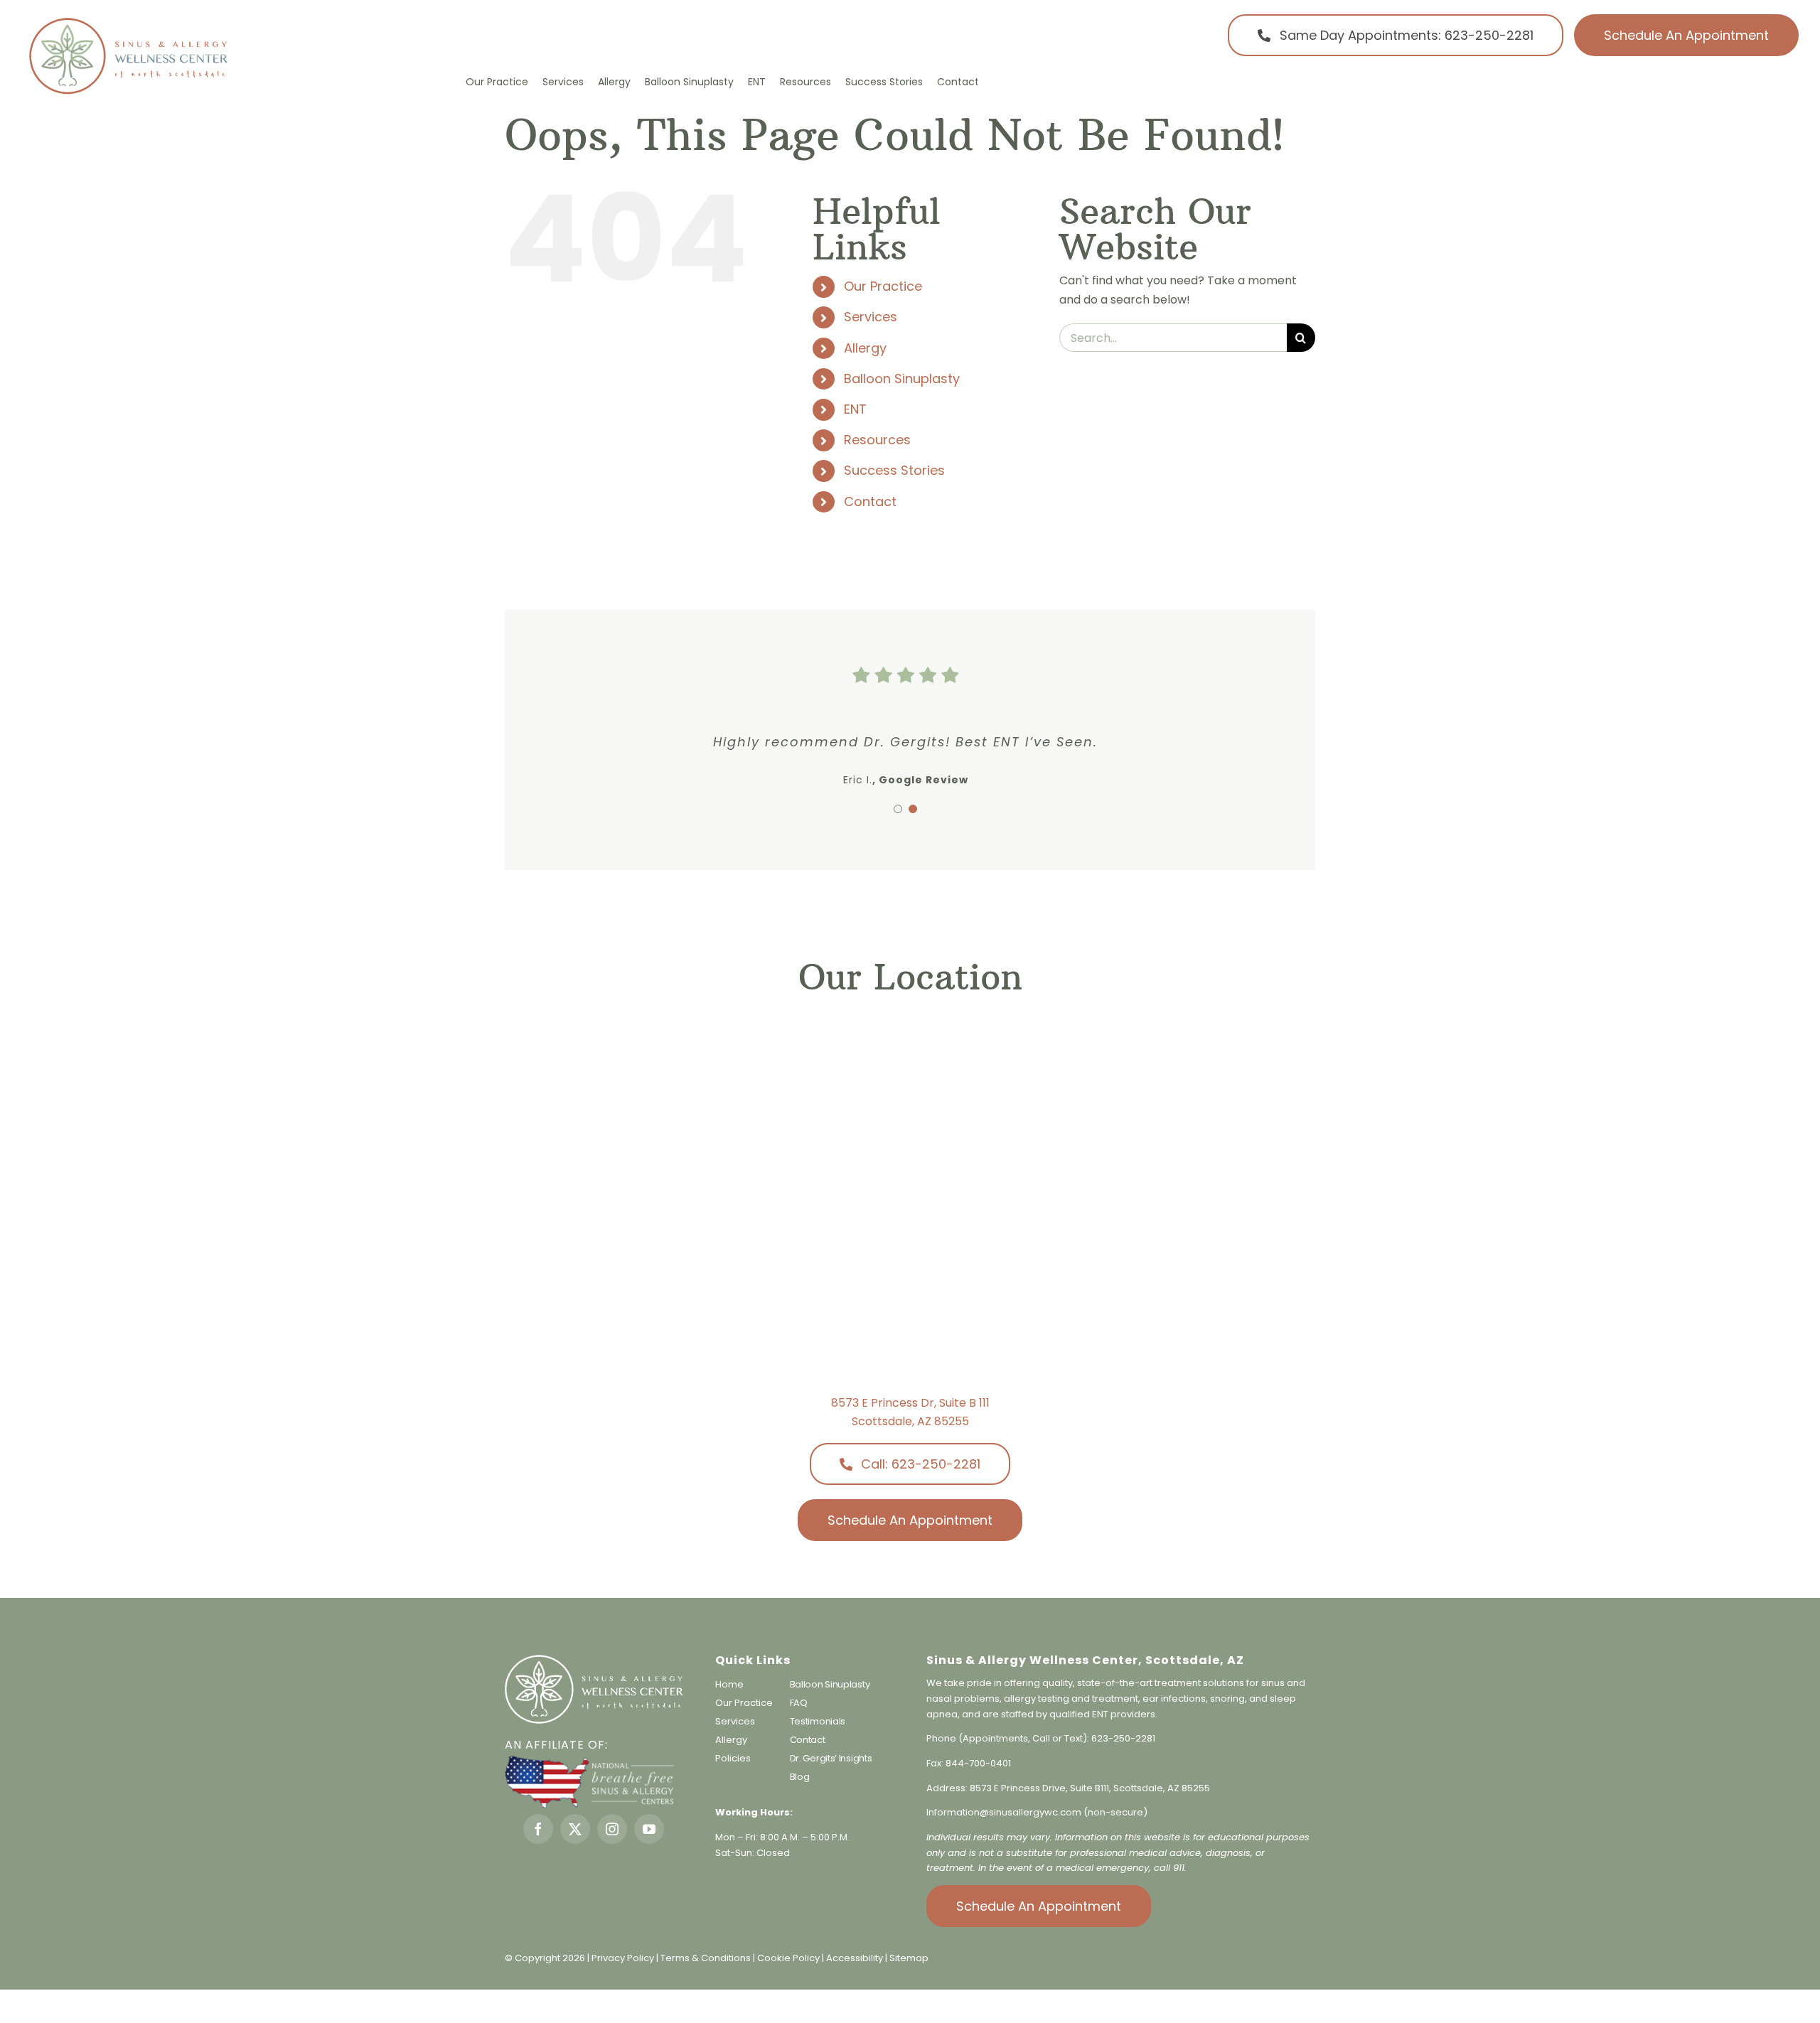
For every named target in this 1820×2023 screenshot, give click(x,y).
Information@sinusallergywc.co (999, 1812)
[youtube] (649, 1829)
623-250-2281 (1123, 1738)
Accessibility (855, 1958)
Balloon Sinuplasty (902, 379)
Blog (800, 1777)
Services (871, 317)
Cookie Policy (789, 1958)
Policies (733, 1758)
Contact (870, 501)
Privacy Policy (623, 1958)
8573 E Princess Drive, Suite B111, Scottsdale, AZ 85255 (1090, 1788)
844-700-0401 (978, 1763)
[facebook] (538, 1829)
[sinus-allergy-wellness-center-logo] (128, 21)
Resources (877, 440)
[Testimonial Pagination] (898, 809)
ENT (855, 409)
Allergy (865, 348)
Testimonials (818, 1721)
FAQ (799, 1703)
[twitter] (575, 1829)
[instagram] (612, 1829)
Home (729, 1684)
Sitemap (909, 1958)
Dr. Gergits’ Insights (831, 1758)
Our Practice (883, 286)
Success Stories (894, 470)
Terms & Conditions (707, 1958)
